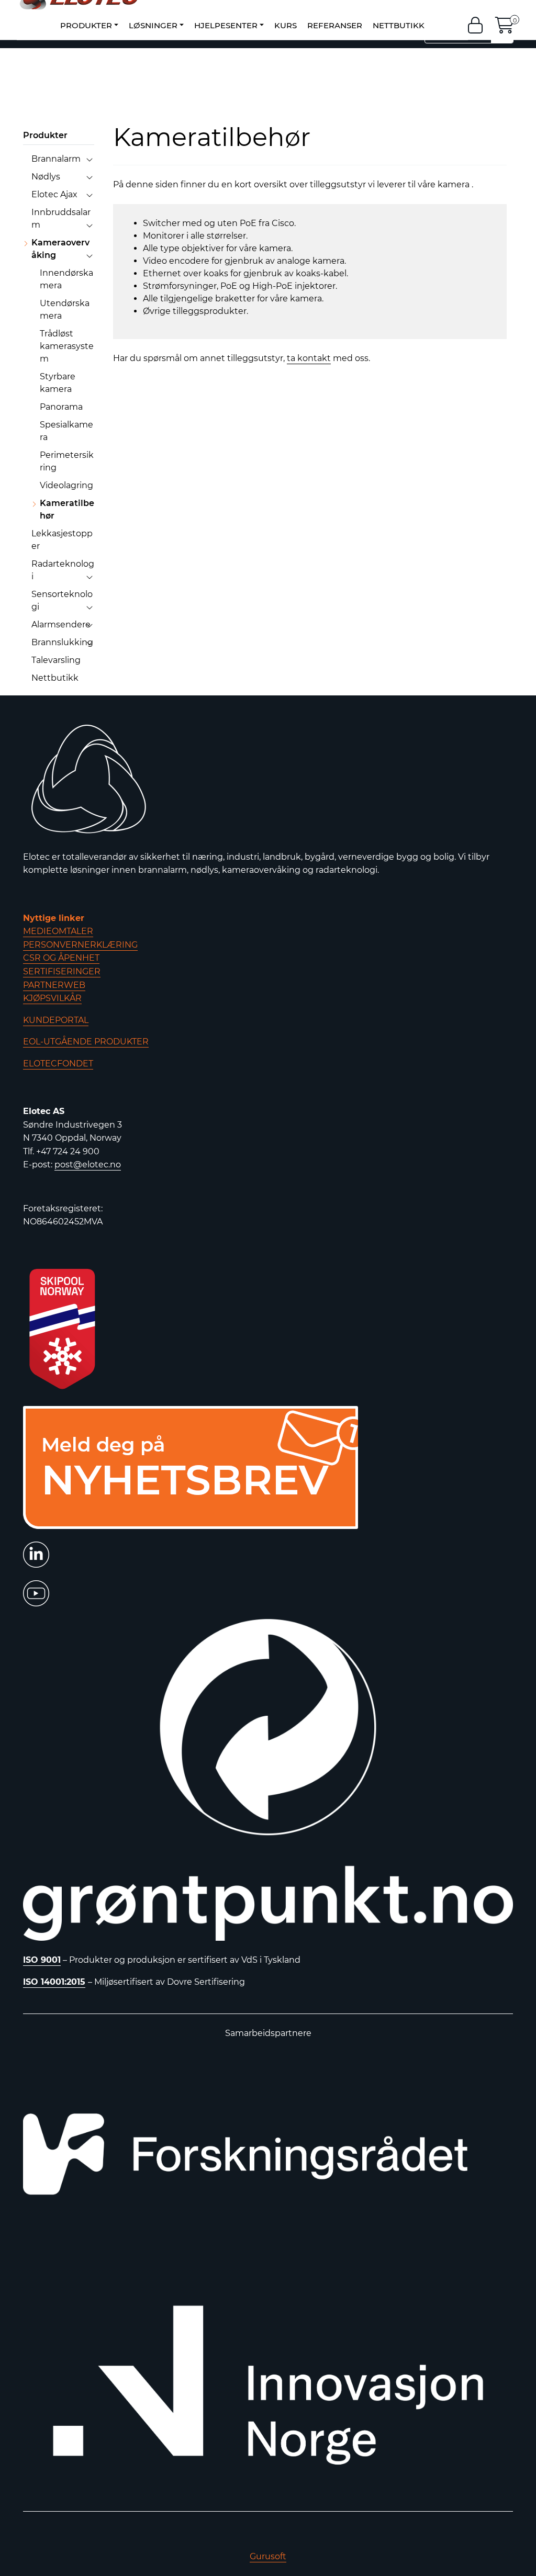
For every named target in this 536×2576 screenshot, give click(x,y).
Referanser (335, 25)
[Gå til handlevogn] (505, 28)
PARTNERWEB (54, 985)
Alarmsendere (61, 625)
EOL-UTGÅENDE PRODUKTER (86, 1042)
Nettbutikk (399, 25)
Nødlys (46, 177)
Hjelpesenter (226, 25)
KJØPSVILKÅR (52, 998)
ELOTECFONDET (58, 1064)
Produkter (86, 25)
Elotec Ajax (54, 194)
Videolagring (66, 485)
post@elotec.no (88, 1165)
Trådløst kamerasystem (67, 346)
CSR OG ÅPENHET (61, 958)
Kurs (286, 25)
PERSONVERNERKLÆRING (80, 945)
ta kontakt (309, 358)
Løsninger (153, 25)
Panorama (61, 407)
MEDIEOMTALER (58, 931)
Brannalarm (56, 159)
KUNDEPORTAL (56, 1020)
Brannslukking (62, 642)
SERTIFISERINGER (62, 971)
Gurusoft (268, 2556)
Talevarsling (56, 660)
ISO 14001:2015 (54, 1982)
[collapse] (89, 159)
